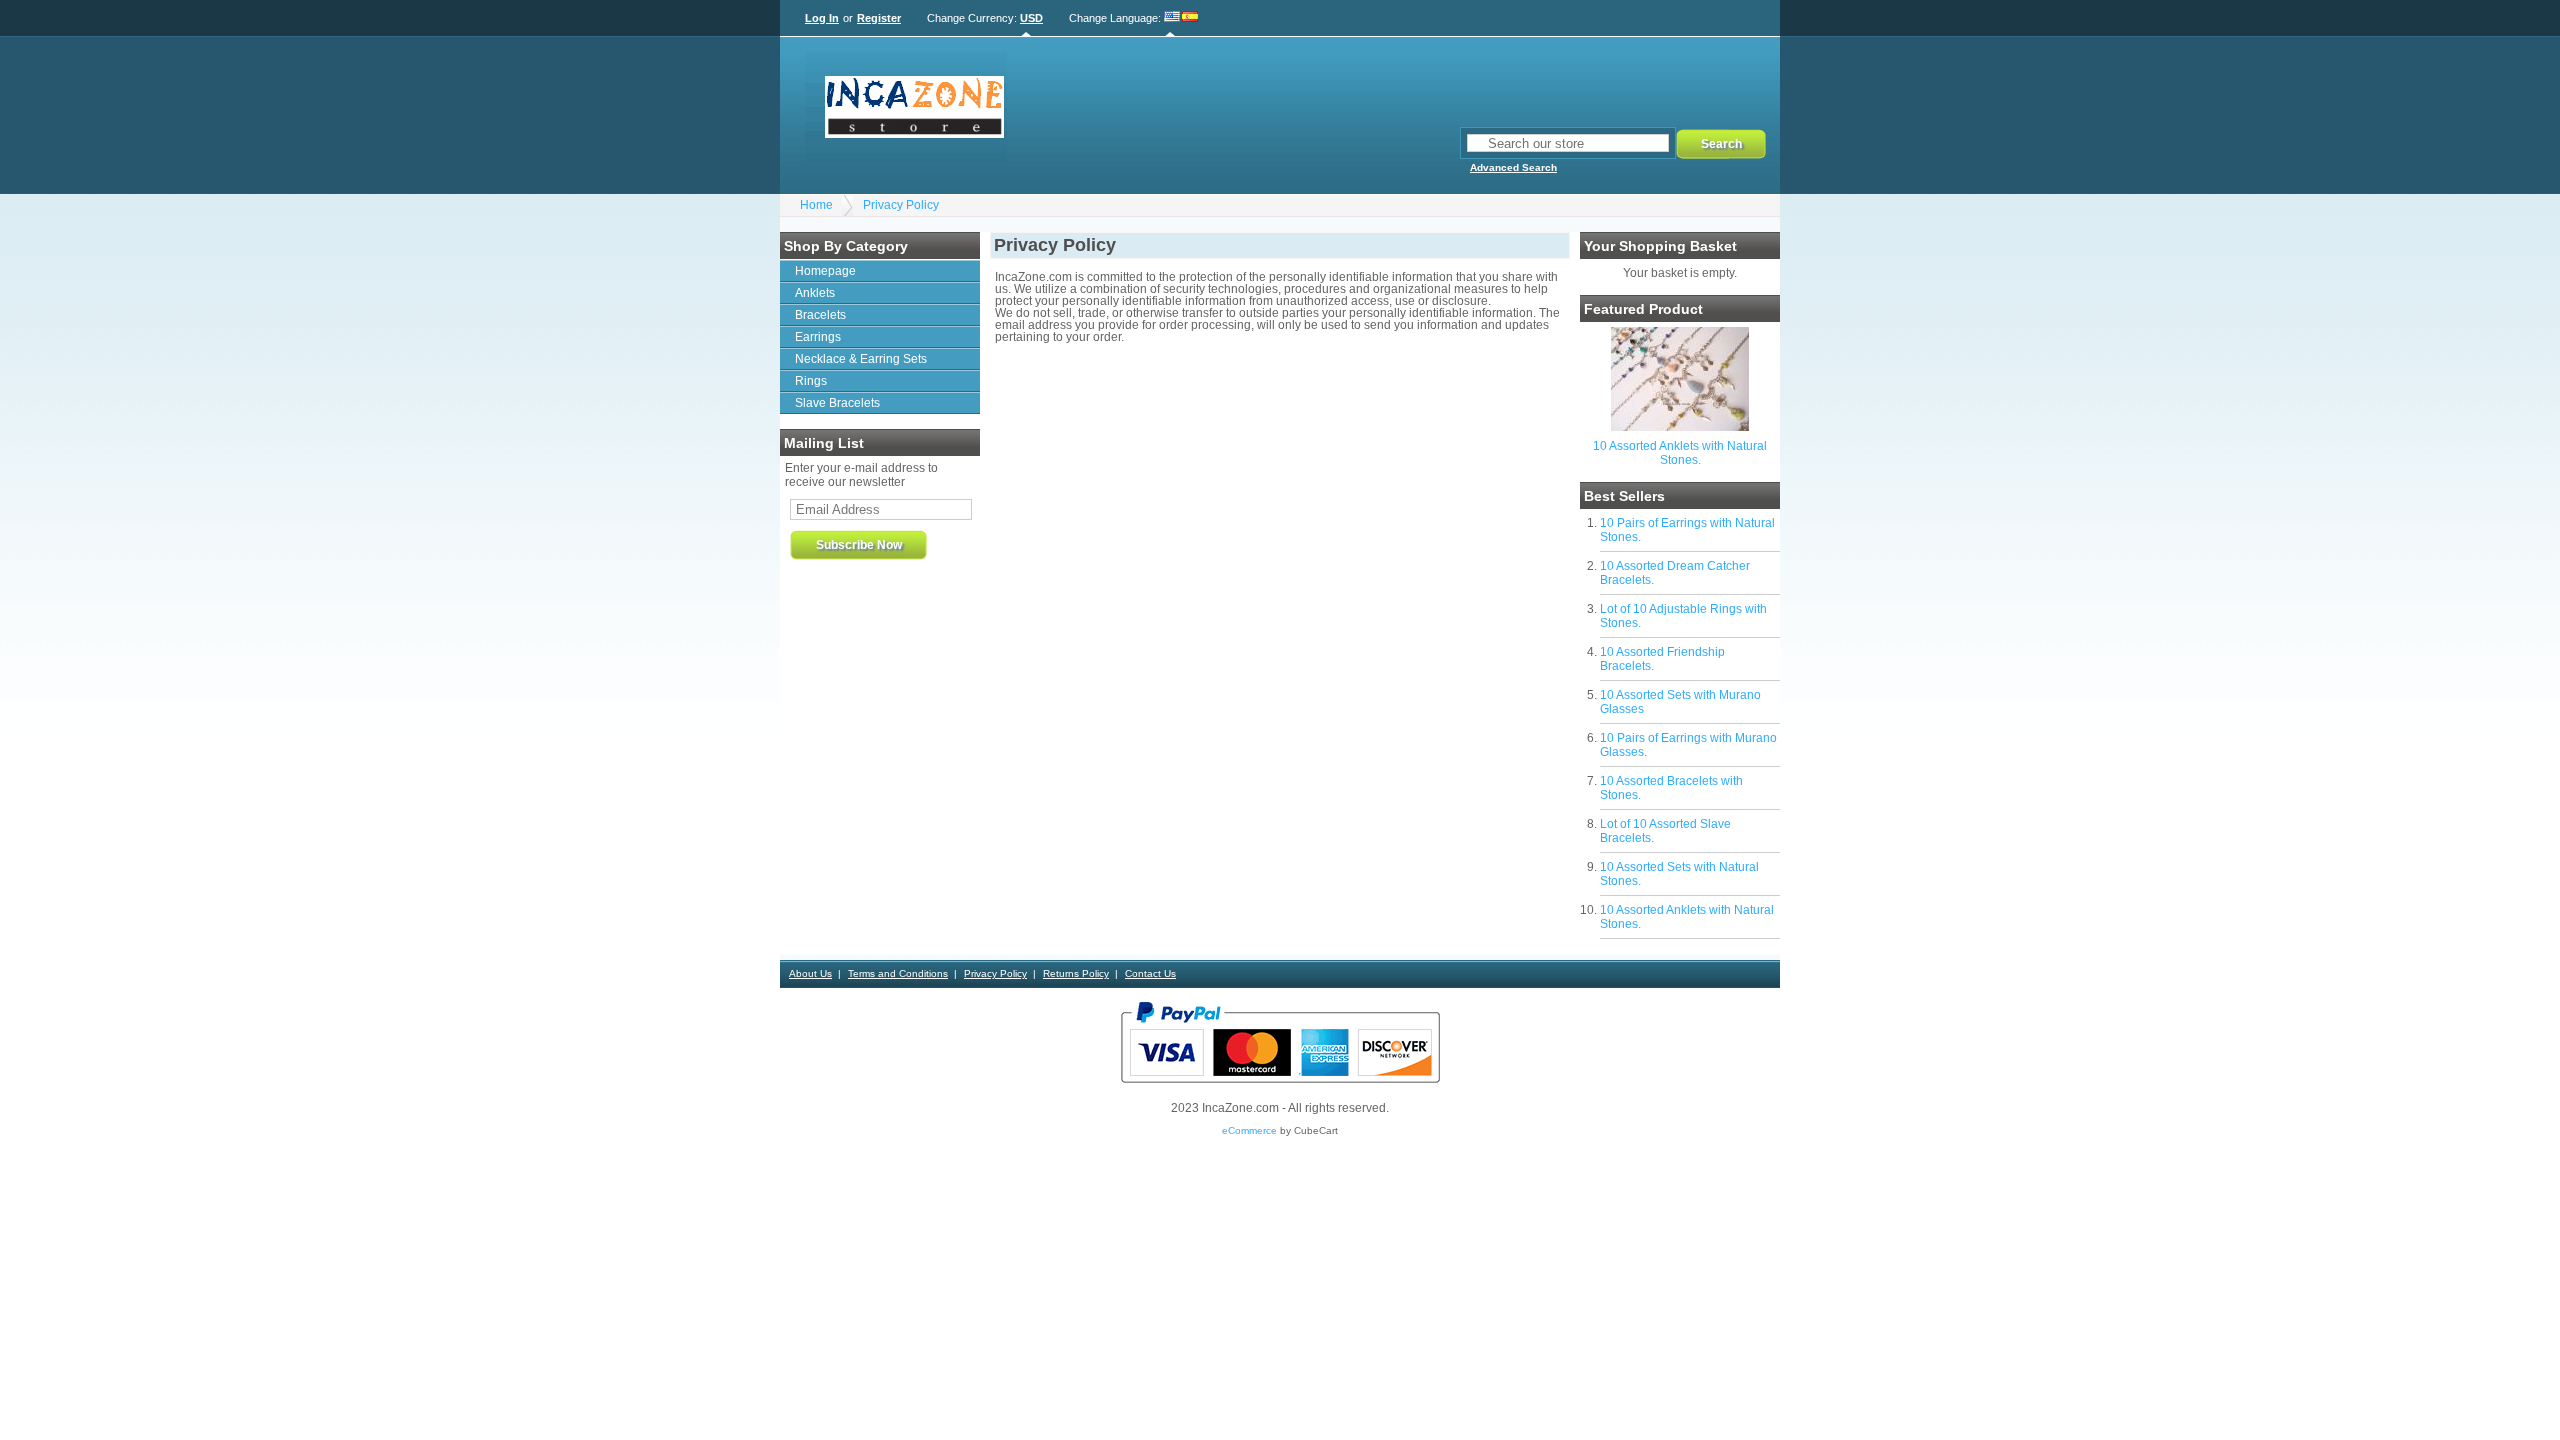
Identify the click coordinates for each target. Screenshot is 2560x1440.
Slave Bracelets (837, 403)
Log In (822, 18)
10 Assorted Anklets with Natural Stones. (1680, 453)
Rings (811, 381)
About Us (810, 973)
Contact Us (1150, 973)
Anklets (815, 293)
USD (1031, 18)
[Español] (1190, 18)
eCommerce (1249, 1130)
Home (816, 205)
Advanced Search (1513, 167)
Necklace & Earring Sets (861, 359)
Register (879, 18)
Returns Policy (1076, 973)
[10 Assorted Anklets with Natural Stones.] (1680, 427)
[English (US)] (1172, 18)
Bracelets (820, 315)
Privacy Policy (901, 205)
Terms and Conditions (898, 973)
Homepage (825, 271)
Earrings (818, 337)
